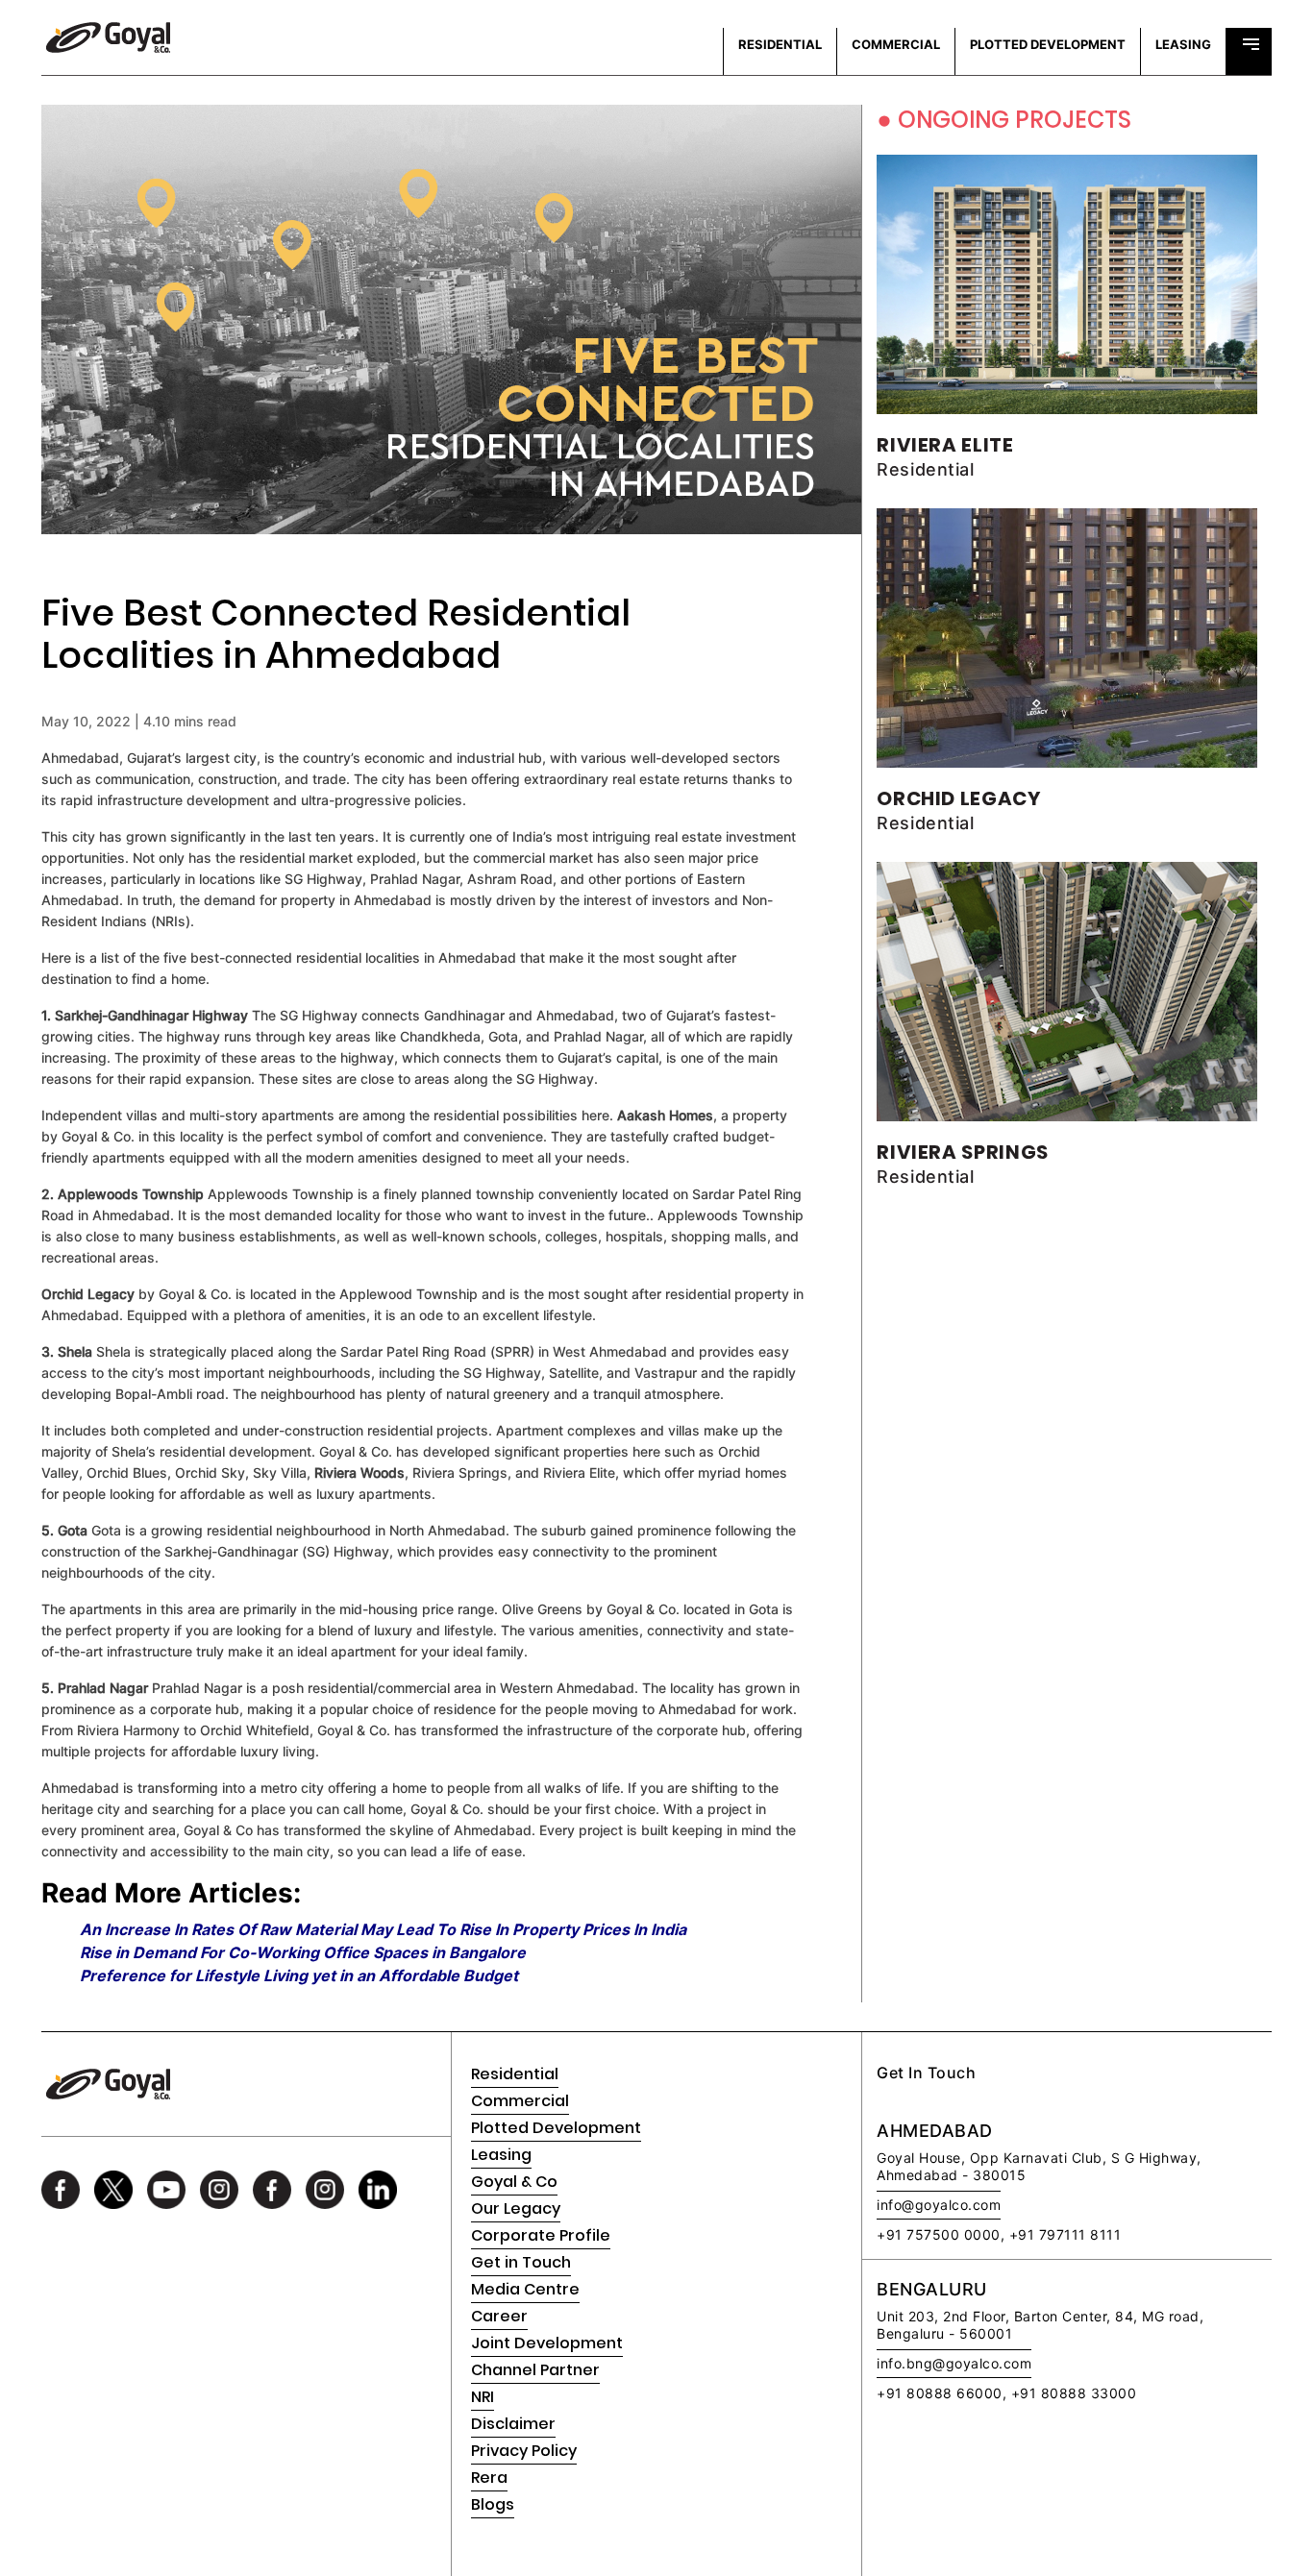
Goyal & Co (514, 2182)
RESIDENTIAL (780, 44)
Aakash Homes (665, 1115)
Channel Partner (535, 2370)
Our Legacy (516, 2208)
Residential (515, 2074)
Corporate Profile (541, 2235)
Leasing (501, 2155)
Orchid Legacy (88, 1294)
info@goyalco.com (939, 2205)
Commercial (520, 2101)
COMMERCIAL (896, 44)
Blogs (493, 2504)
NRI (483, 2397)
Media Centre (525, 2289)
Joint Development (547, 2343)
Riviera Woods (359, 1472)
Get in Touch (521, 2262)
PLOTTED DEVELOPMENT (1048, 44)
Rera (489, 2478)
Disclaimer (513, 2424)
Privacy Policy (524, 2451)
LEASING (1183, 44)
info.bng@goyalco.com (954, 2363)
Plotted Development (556, 2128)
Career (499, 2316)
